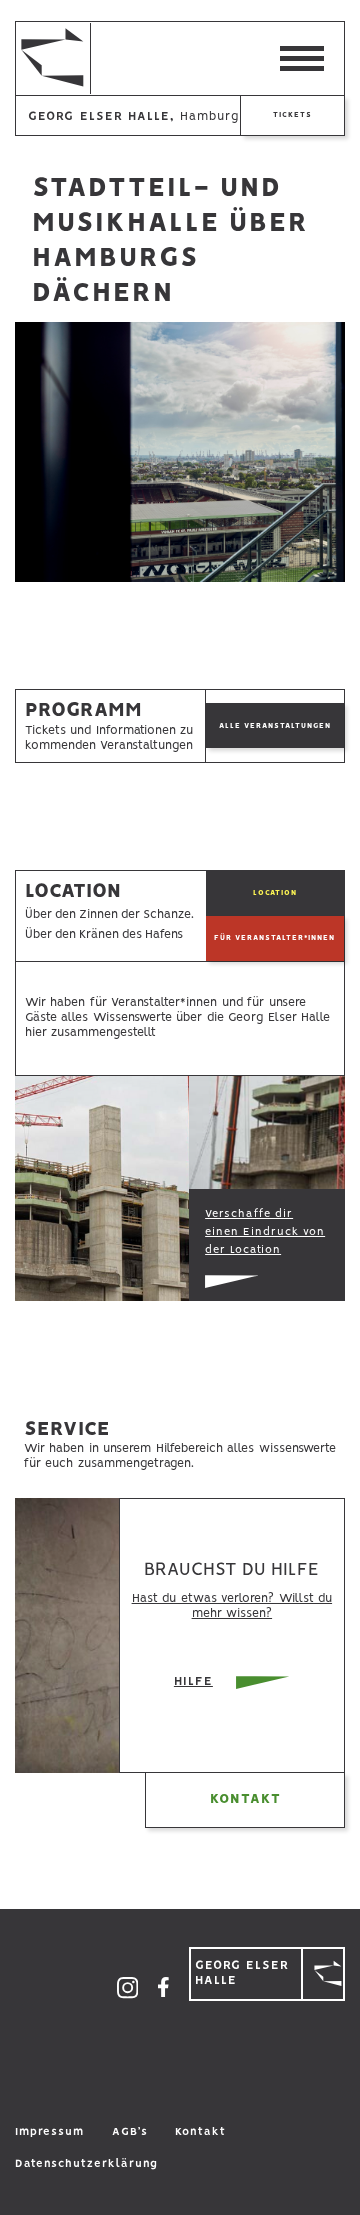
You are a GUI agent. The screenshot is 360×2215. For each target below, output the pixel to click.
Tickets (292, 114)
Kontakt (245, 1799)
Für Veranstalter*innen (274, 937)
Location (275, 892)
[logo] (28, 58)
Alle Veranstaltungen (275, 725)
